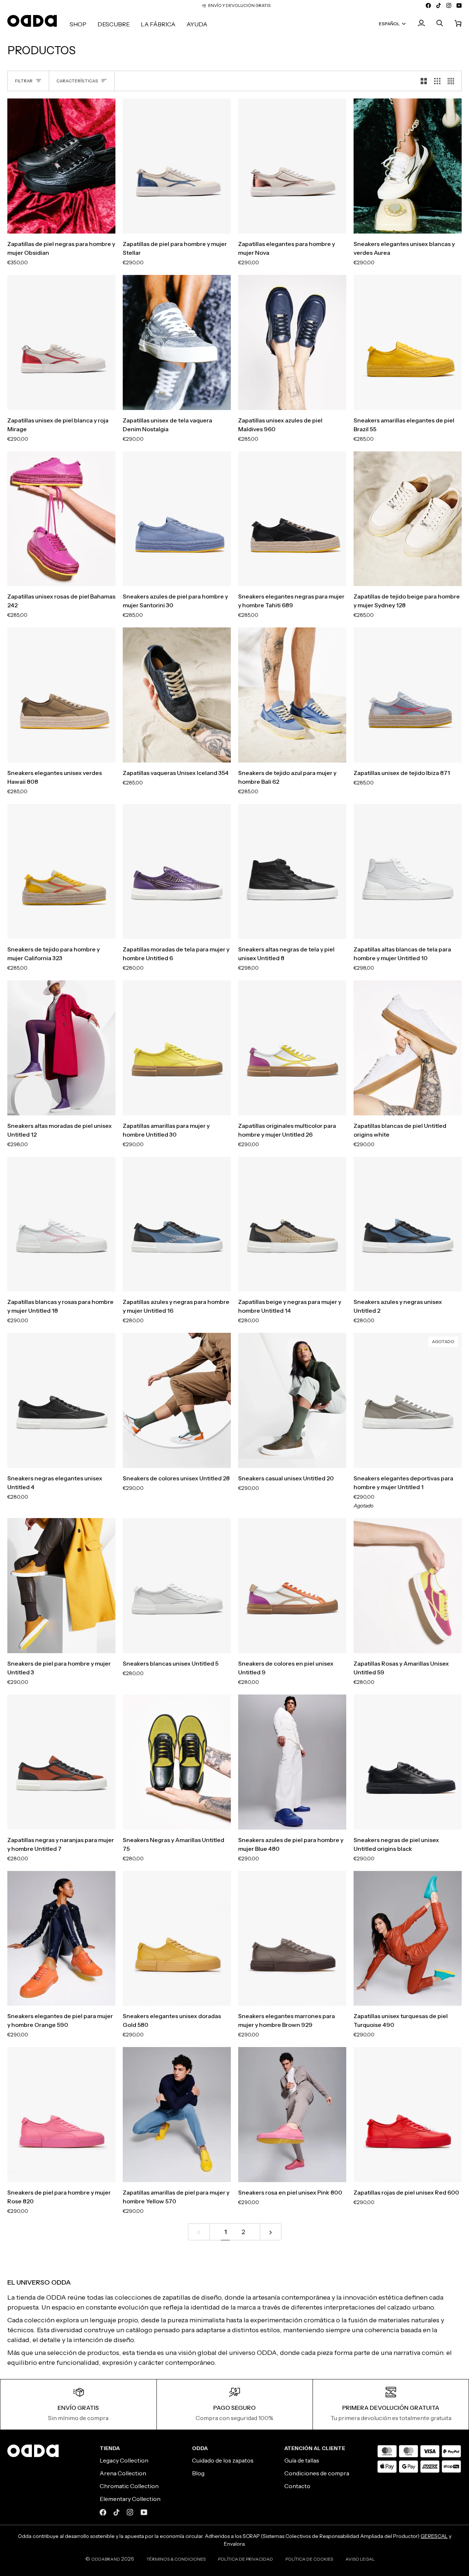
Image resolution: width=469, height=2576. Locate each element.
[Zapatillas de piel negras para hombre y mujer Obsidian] (61, 166)
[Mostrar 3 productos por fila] (437, 81)
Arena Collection (123, 2473)
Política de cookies (309, 2559)
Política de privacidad (245, 2559)
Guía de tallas (302, 2460)
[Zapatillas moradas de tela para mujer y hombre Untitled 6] (177, 871)
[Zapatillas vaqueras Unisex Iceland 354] (177, 695)
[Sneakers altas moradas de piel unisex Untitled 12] (61, 1048)
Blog (198, 2473)
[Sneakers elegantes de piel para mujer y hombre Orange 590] (61, 1938)
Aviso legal (360, 2559)
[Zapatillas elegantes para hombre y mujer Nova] (292, 166)
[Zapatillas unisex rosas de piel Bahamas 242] (61, 519)
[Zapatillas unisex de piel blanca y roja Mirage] (61, 342)
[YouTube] (144, 2512)
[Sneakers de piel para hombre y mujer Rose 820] (61, 2115)
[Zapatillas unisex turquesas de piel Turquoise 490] (408, 1938)
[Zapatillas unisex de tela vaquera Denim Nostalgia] (177, 342)
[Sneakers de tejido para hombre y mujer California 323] (61, 871)
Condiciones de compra (317, 2473)
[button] (78, 24)
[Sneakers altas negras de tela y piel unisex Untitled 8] (292, 871)
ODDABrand (106, 2559)
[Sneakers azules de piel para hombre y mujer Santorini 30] (177, 519)
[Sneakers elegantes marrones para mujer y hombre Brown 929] (292, 1938)
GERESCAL (434, 2536)
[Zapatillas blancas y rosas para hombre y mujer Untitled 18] (61, 1224)
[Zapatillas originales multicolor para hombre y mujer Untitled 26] (292, 1048)
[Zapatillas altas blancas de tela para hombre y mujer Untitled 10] (408, 871)
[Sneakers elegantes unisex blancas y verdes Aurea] (408, 166)
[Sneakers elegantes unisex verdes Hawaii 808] (61, 695)
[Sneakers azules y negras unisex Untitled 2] (408, 1224)
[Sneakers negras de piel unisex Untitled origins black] (408, 1762)
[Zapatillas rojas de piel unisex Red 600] (408, 2115)
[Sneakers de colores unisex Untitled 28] (177, 1400)
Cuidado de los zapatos (223, 2460)
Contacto (297, 2486)
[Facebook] (103, 2512)
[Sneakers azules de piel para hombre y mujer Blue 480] (292, 1762)
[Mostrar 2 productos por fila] (424, 81)
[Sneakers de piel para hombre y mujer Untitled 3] (61, 1586)
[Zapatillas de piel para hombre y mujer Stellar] (177, 166)
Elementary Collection (130, 2499)
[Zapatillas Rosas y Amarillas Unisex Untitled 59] (408, 1586)
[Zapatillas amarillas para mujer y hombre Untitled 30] (177, 1048)
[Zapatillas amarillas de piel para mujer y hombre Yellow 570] (177, 2115)
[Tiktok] (117, 2512)
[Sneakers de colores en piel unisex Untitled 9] (292, 1586)
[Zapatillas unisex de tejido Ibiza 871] (408, 695)
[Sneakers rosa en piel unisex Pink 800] (292, 2115)
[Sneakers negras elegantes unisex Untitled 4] (61, 1400)
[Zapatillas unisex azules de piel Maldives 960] (292, 342)
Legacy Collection (124, 2460)
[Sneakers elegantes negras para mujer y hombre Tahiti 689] (292, 519)
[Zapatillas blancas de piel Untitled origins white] (408, 1048)
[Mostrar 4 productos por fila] (453, 81)
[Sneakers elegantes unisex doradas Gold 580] (177, 1938)
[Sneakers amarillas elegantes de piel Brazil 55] (408, 342)
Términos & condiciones (176, 2559)
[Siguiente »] (271, 2232)
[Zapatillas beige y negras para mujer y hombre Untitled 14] (292, 1224)
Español (389, 23)
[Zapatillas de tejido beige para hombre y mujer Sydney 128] (408, 519)
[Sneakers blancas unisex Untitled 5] (177, 1586)
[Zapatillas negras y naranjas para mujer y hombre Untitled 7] (61, 1762)
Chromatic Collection (129, 2486)
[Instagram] (130, 2512)
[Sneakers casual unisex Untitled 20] (292, 1400)
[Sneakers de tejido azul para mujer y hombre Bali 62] (292, 695)
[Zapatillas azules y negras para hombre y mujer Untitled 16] (177, 1224)
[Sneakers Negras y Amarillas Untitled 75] (177, 1762)
